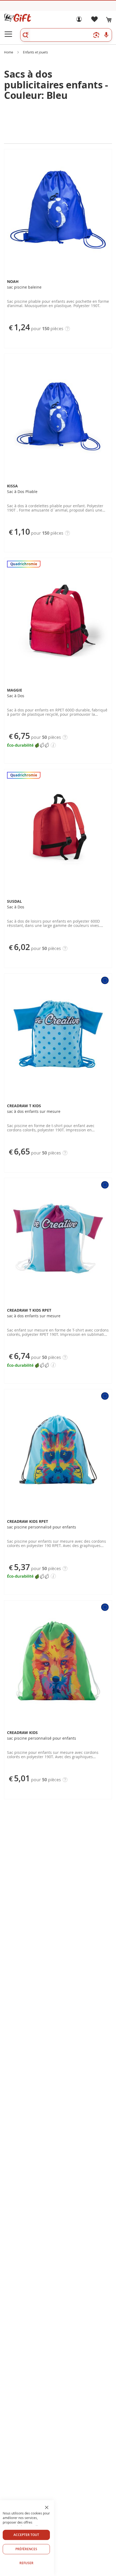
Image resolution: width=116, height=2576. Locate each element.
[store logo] (18, 18)
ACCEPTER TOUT (26, 2535)
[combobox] (66, 35)
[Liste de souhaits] (94, 21)
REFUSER (26, 2563)
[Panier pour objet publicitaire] (109, 20)
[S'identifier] (79, 21)
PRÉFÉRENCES (26, 2549)
